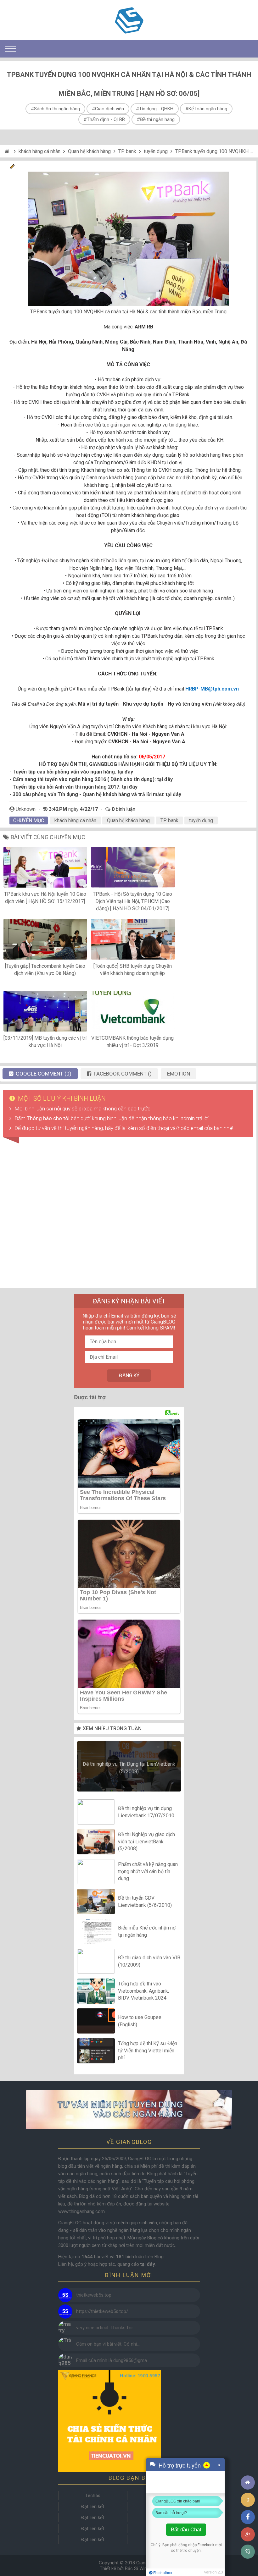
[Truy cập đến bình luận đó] (65, 2295)
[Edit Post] (12, 168)
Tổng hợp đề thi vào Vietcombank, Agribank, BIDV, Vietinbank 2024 (143, 1991)
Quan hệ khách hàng (89, 151)
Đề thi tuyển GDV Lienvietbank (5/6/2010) (145, 1901)
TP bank (127, 151)
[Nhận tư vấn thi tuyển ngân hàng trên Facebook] (129, 2109)
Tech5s (93, 2496)
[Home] (8, 151)
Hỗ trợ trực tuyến (180, 2465)
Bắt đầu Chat (186, 2530)
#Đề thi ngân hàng (156, 119)
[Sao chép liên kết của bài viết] (248, 2552)
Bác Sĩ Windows (142, 2568)
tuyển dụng (156, 151)
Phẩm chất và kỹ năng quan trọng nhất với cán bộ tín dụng (148, 1872)
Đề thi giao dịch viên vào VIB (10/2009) (149, 1961)
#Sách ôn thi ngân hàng (55, 109)
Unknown (26, 809)
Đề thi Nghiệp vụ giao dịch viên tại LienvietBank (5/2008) (146, 1842)
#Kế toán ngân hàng (206, 109)
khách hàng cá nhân (39, 151)
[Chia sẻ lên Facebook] (248, 2517)
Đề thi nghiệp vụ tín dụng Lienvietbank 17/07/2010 (146, 1812)
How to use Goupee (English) (140, 2021)
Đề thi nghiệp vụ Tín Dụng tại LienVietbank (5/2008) (129, 1768)
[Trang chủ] (248, 2482)
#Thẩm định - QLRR (104, 119)
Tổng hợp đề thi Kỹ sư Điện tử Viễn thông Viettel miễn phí (148, 2051)
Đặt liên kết (93, 2507)
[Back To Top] (248, 2465)
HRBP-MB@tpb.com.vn (212, 689)
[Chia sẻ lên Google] (248, 2534)
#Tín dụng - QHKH (155, 109)
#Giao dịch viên (108, 109)
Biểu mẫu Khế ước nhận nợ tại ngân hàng (147, 1931)
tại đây (125, 772)
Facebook (206, 2545)
